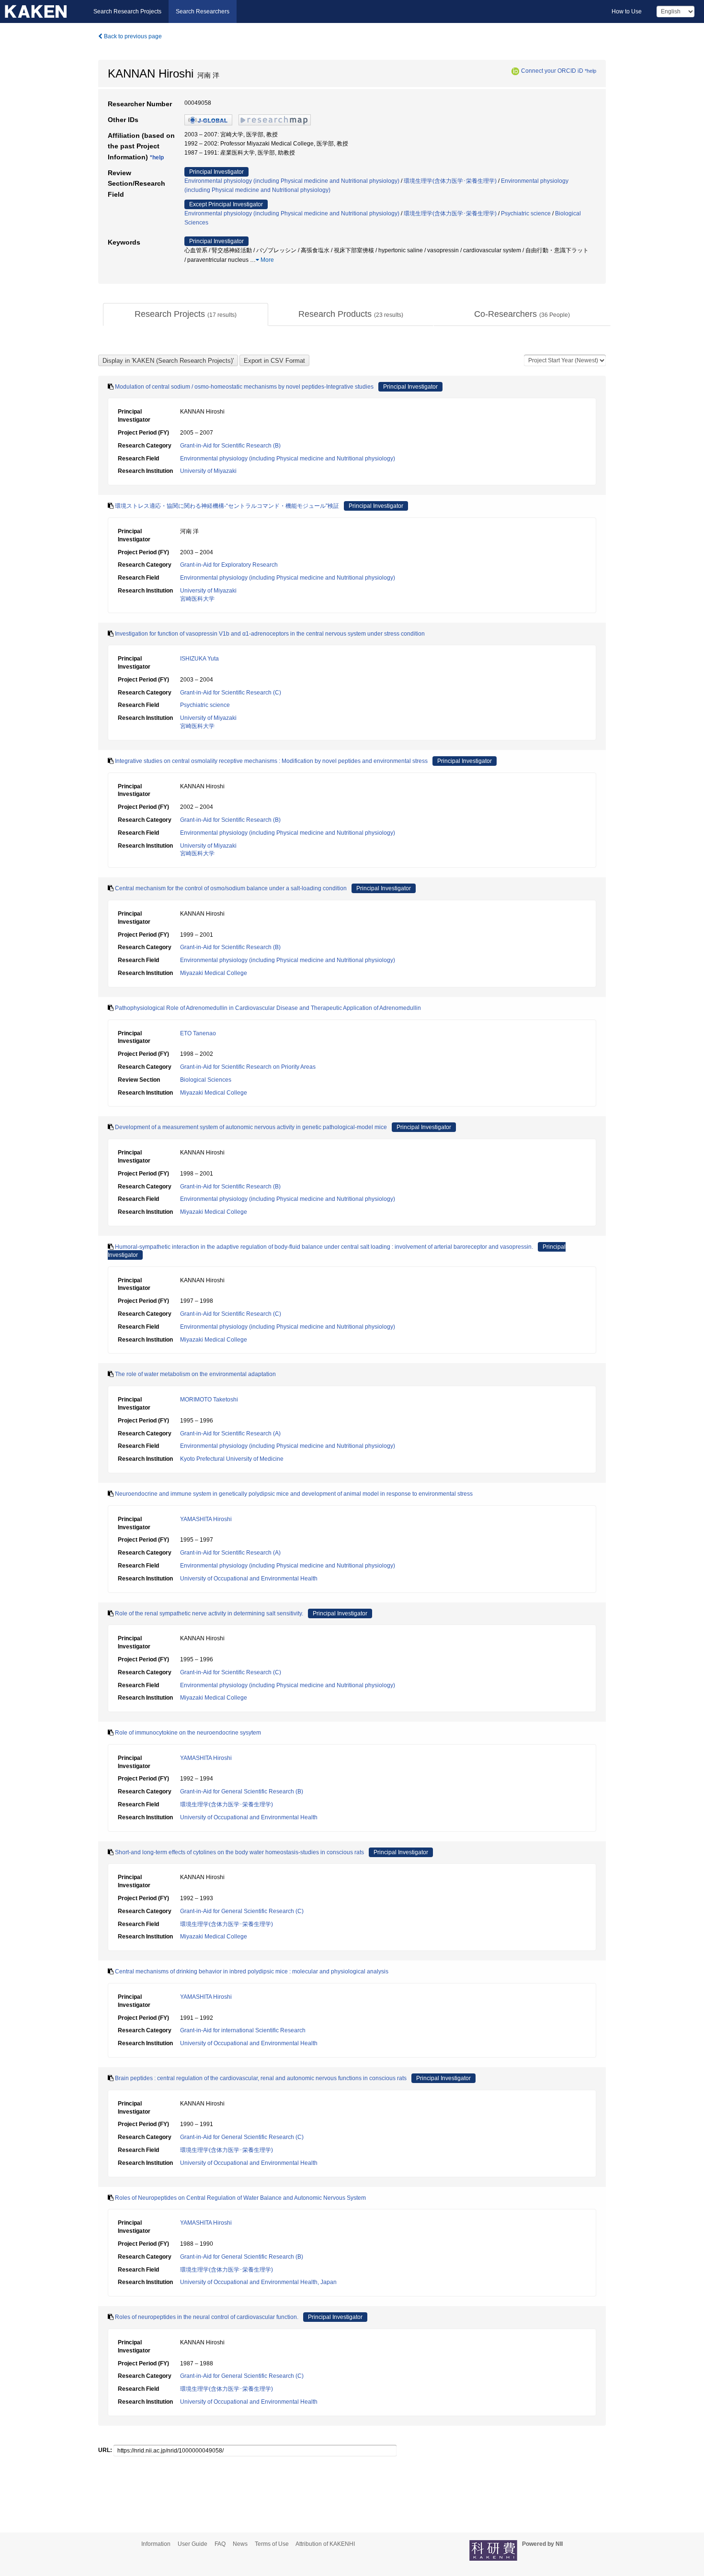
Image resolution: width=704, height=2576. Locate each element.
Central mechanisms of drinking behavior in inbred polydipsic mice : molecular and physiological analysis (252, 1971)
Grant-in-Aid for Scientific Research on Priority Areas (248, 1067)
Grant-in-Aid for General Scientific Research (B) (242, 1792)
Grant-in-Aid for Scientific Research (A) (230, 1434)
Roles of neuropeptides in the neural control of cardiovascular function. (207, 2317)
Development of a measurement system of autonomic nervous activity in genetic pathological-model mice (251, 1127)
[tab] (186, 314)
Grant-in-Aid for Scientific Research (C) (231, 693)
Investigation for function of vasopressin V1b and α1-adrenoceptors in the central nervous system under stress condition (270, 634)
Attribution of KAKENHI (325, 2544)
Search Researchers (203, 11)
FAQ (220, 2544)
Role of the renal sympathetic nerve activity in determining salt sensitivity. (209, 1613)
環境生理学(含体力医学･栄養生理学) (450, 181)
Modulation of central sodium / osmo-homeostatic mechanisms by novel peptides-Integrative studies (244, 387)
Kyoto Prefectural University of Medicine (232, 1459)
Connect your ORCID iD (552, 71)
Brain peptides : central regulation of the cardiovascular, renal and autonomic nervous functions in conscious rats (261, 2078)
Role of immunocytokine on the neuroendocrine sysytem (188, 1733)
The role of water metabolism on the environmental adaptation (195, 1374)
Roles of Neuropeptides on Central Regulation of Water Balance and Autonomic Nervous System (240, 2198)
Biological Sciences (206, 1080)
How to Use (627, 11)
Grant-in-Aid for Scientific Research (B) (230, 446)
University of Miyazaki (208, 471)
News (240, 2544)
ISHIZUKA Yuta (199, 659)
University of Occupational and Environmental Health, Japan (258, 2282)
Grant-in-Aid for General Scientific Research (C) (242, 1911)
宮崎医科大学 (197, 599)
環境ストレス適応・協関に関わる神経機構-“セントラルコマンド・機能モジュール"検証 (227, 506)
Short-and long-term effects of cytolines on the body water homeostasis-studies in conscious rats (239, 1852)
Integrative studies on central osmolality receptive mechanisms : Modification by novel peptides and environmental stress (271, 761)
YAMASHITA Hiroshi (206, 1519)
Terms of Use (272, 2544)
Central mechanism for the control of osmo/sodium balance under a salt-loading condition (231, 888)
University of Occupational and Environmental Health (249, 1579)
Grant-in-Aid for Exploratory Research (229, 565)
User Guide (193, 2544)
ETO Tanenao (198, 1033)
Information (156, 2544)
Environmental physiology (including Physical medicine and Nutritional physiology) (292, 181)
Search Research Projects (127, 11)
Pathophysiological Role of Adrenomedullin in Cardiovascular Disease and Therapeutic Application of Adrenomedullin (268, 1008)
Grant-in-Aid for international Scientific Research (243, 2030)
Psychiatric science (526, 213)
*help (590, 71)
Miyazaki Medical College (214, 973)
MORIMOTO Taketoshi (209, 1400)
